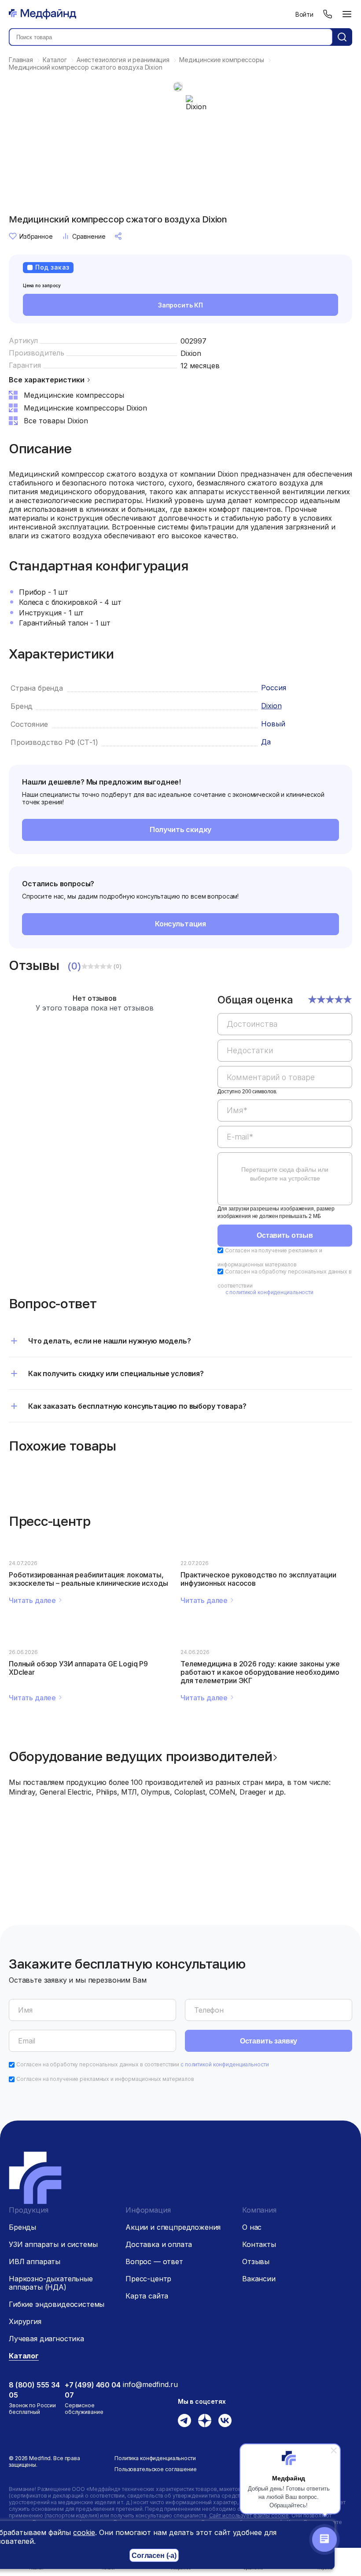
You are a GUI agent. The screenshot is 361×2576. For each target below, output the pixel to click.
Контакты (259, 2244)
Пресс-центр (148, 2279)
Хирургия (25, 2321)
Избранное (36, 236)
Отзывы (256, 2261)
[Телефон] (328, 14)
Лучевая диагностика (46, 2339)
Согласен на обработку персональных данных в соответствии (143, 2064)
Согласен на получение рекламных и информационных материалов (105, 2079)
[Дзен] (205, 2421)
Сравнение (89, 236)
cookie (84, 2532)
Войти (304, 14)
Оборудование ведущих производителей (141, 1756)
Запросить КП (180, 305)
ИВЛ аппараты (35, 2261)
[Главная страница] (42, 14)
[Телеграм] (184, 2421)
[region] (285, 1105)
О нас (252, 2227)
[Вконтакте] (225, 2421)
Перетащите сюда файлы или (285, 1174)
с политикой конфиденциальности (269, 1292)
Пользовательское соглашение (156, 2469)
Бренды (22, 2227)
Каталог (24, 2356)
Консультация (180, 924)
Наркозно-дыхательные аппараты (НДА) (51, 2283)
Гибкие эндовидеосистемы (57, 2304)
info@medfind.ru (150, 2384)
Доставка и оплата (159, 2244)
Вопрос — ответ (154, 2261)
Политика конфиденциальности (155, 2458)
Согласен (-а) (154, 2556)
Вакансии (259, 2279)
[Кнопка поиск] (342, 37)
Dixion (191, 353)
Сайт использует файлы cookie (249, 2515)
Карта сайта (147, 2296)
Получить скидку (181, 829)
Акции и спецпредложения (173, 2227)
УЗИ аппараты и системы (53, 2244)
